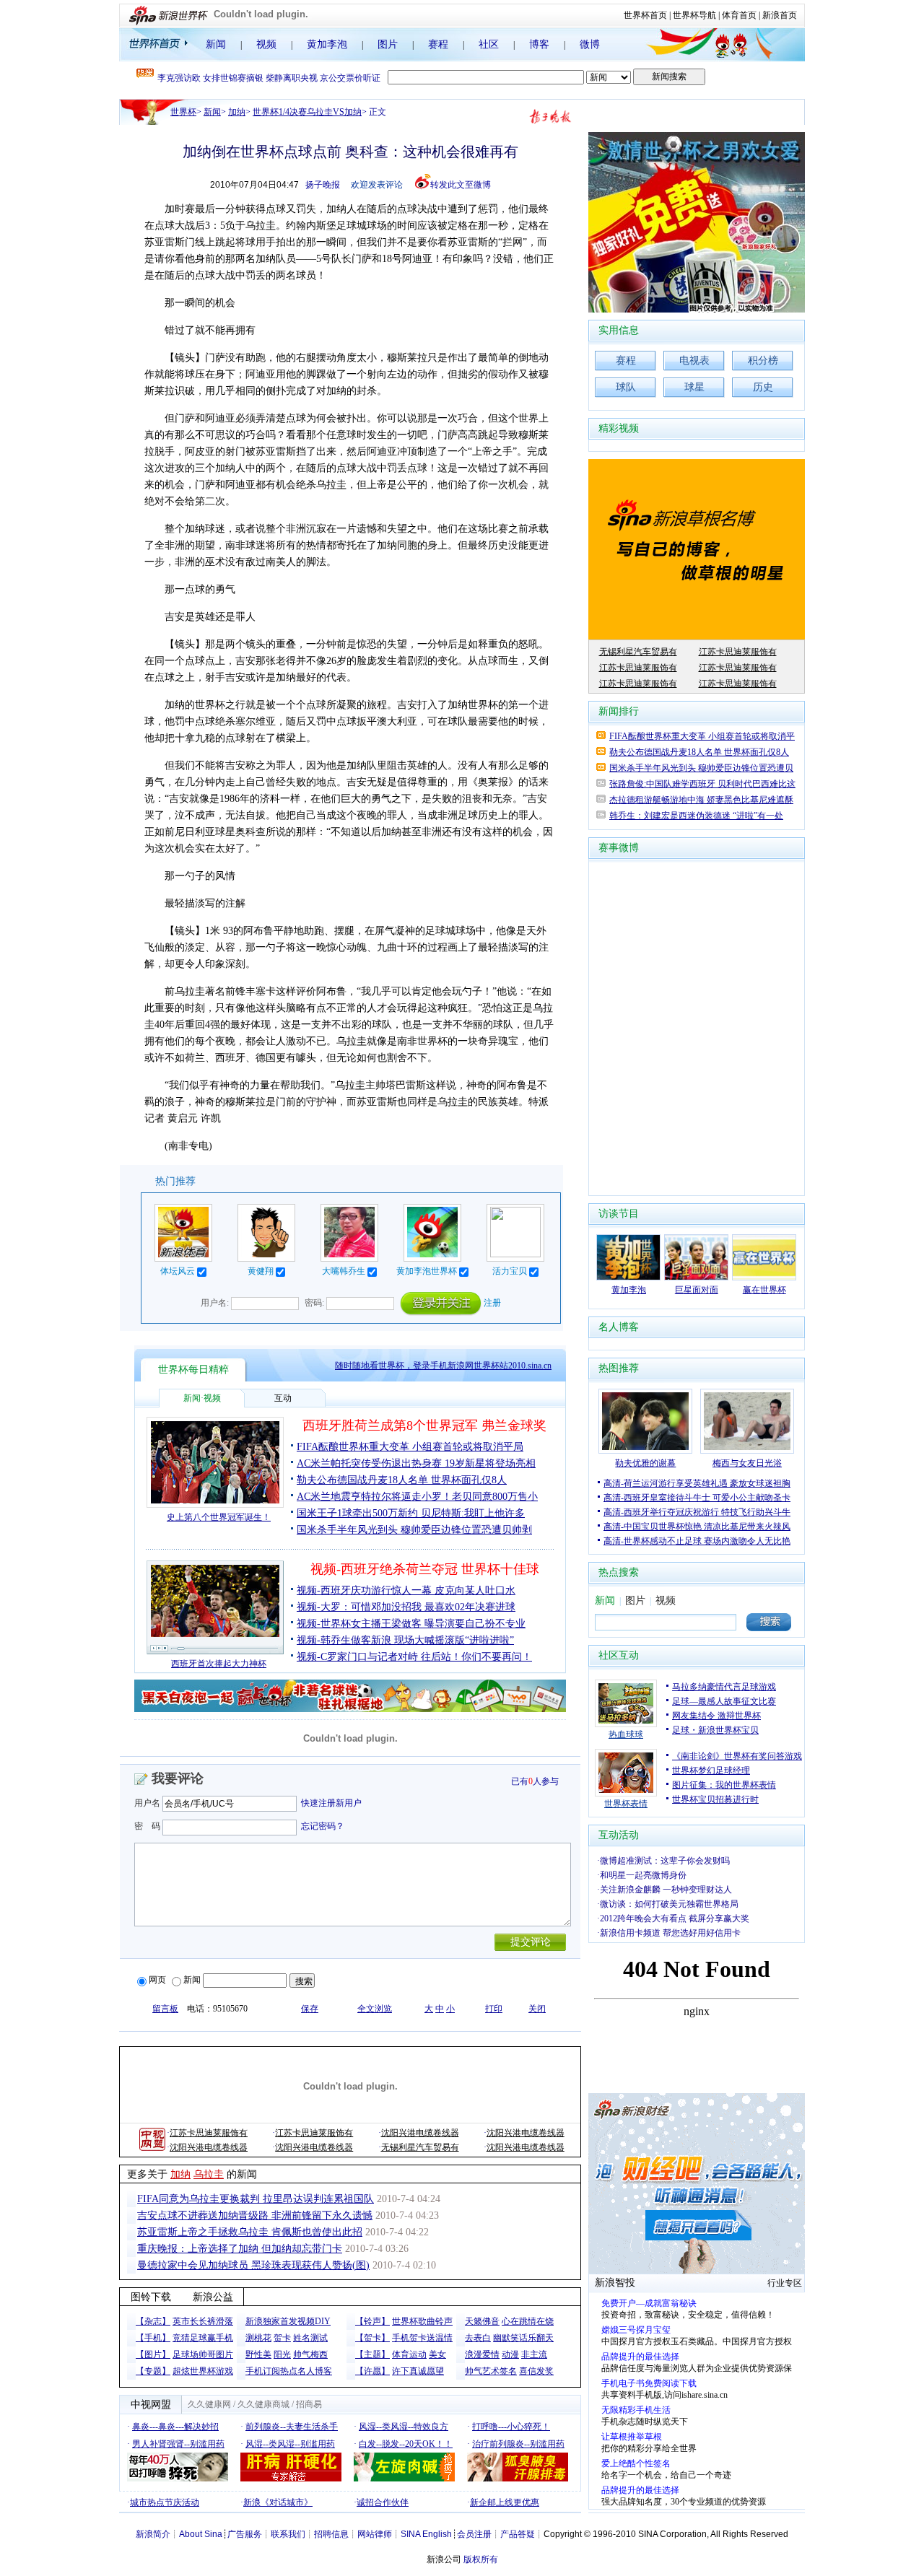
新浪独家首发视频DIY (288, 2321)
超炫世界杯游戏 (203, 2371)
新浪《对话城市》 (278, 2502)
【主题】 (372, 2354)
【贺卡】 (372, 2338)
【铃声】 (372, 2321)
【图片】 (153, 2354)
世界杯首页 (645, 15)
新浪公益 (213, 2297)
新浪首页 (780, 15)
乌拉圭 (209, 2174)
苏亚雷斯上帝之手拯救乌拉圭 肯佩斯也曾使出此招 (250, 2232)
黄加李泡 (327, 44)
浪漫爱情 (482, 2354)
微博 (590, 44)
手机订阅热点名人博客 (289, 2371)
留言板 (165, 2009)
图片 (388, 44)
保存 (310, 2009)
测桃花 (258, 2338)
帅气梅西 (310, 2354)
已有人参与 (535, 1781)
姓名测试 (310, 2338)
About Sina (201, 2534)
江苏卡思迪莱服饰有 (209, 2133)
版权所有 (481, 2559)
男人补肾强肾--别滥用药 (178, 2444)
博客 (539, 44)
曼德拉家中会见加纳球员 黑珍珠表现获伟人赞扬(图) (253, 2265)
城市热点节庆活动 (165, 2502)
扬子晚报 (323, 185)
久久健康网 (209, 2404)
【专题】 (153, 2371)
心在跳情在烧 (528, 2321)
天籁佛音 (482, 2321)
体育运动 (409, 2354)
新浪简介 (153, 2534)
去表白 (478, 2338)
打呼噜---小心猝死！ (511, 2427)
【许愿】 (372, 2371)
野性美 (258, 2354)
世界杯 (183, 112)
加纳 (237, 112)
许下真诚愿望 (418, 2371)
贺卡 (282, 2338)
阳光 (282, 2354)
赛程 (438, 44)
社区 (489, 44)
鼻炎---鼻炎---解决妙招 (175, 2427)
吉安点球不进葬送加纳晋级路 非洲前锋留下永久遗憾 (255, 2215)
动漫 (510, 2354)
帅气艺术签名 (491, 2371)
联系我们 (288, 2534)
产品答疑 (518, 2534)
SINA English (426, 2534)
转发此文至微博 (461, 185)
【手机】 (153, 2338)
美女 (437, 2354)
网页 (157, 1980)
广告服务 (245, 2534)
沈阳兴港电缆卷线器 (420, 2133)
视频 (266, 44)
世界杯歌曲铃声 (422, 2321)
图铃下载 (151, 2297)
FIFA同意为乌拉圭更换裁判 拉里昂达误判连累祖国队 (256, 2199)
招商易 (309, 2404)
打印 (494, 2009)
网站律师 (375, 2534)
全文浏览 (375, 2009)
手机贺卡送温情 (422, 2338)
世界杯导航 (694, 15)
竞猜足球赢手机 (203, 2338)
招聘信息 (331, 2534)
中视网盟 (151, 2405)
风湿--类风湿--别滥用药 (290, 2444)
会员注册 (474, 2534)
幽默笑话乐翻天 (523, 2338)
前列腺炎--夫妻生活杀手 (292, 2427)
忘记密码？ (323, 1826)
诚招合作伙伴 (383, 2502)
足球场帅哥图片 (203, 2354)
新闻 (216, 44)
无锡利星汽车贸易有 (420, 2147)
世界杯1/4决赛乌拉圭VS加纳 (307, 112)
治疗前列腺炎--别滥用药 (518, 2444)
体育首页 (739, 15)
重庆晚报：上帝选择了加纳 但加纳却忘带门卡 (240, 2249)
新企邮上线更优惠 (505, 2502)
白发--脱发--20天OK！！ (406, 2444)
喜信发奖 (536, 2371)
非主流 (534, 2354)
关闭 (537, 2009)
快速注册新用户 (331, 1803)
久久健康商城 (263, 2404)
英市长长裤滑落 (203, 2321)
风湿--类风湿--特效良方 (404, 2427)
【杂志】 (153, 2321)
